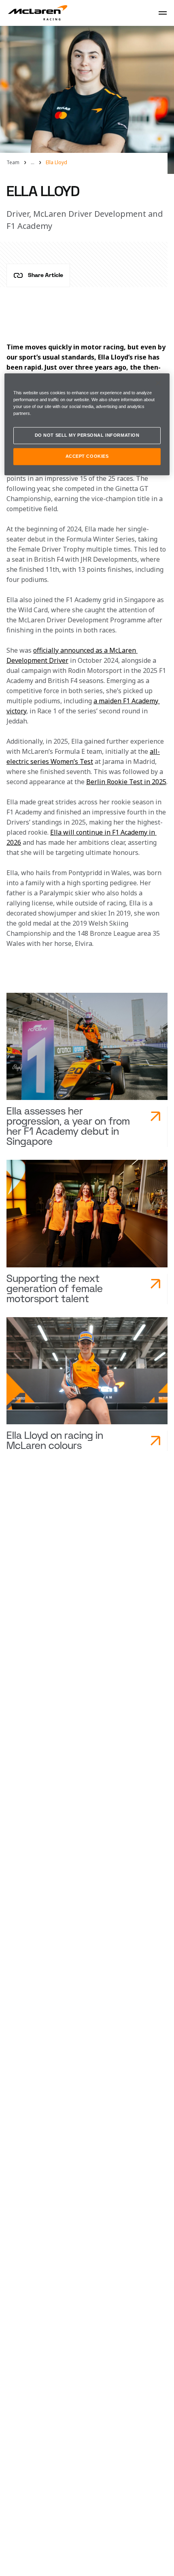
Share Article (46, 275)
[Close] (158, 383)
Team (13, 163)
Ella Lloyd (56, 163)
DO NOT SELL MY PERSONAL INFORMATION (87, 435)
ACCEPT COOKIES (87, 456)
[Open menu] (163, 13)
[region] (87, 424)
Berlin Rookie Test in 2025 (126, 782)
